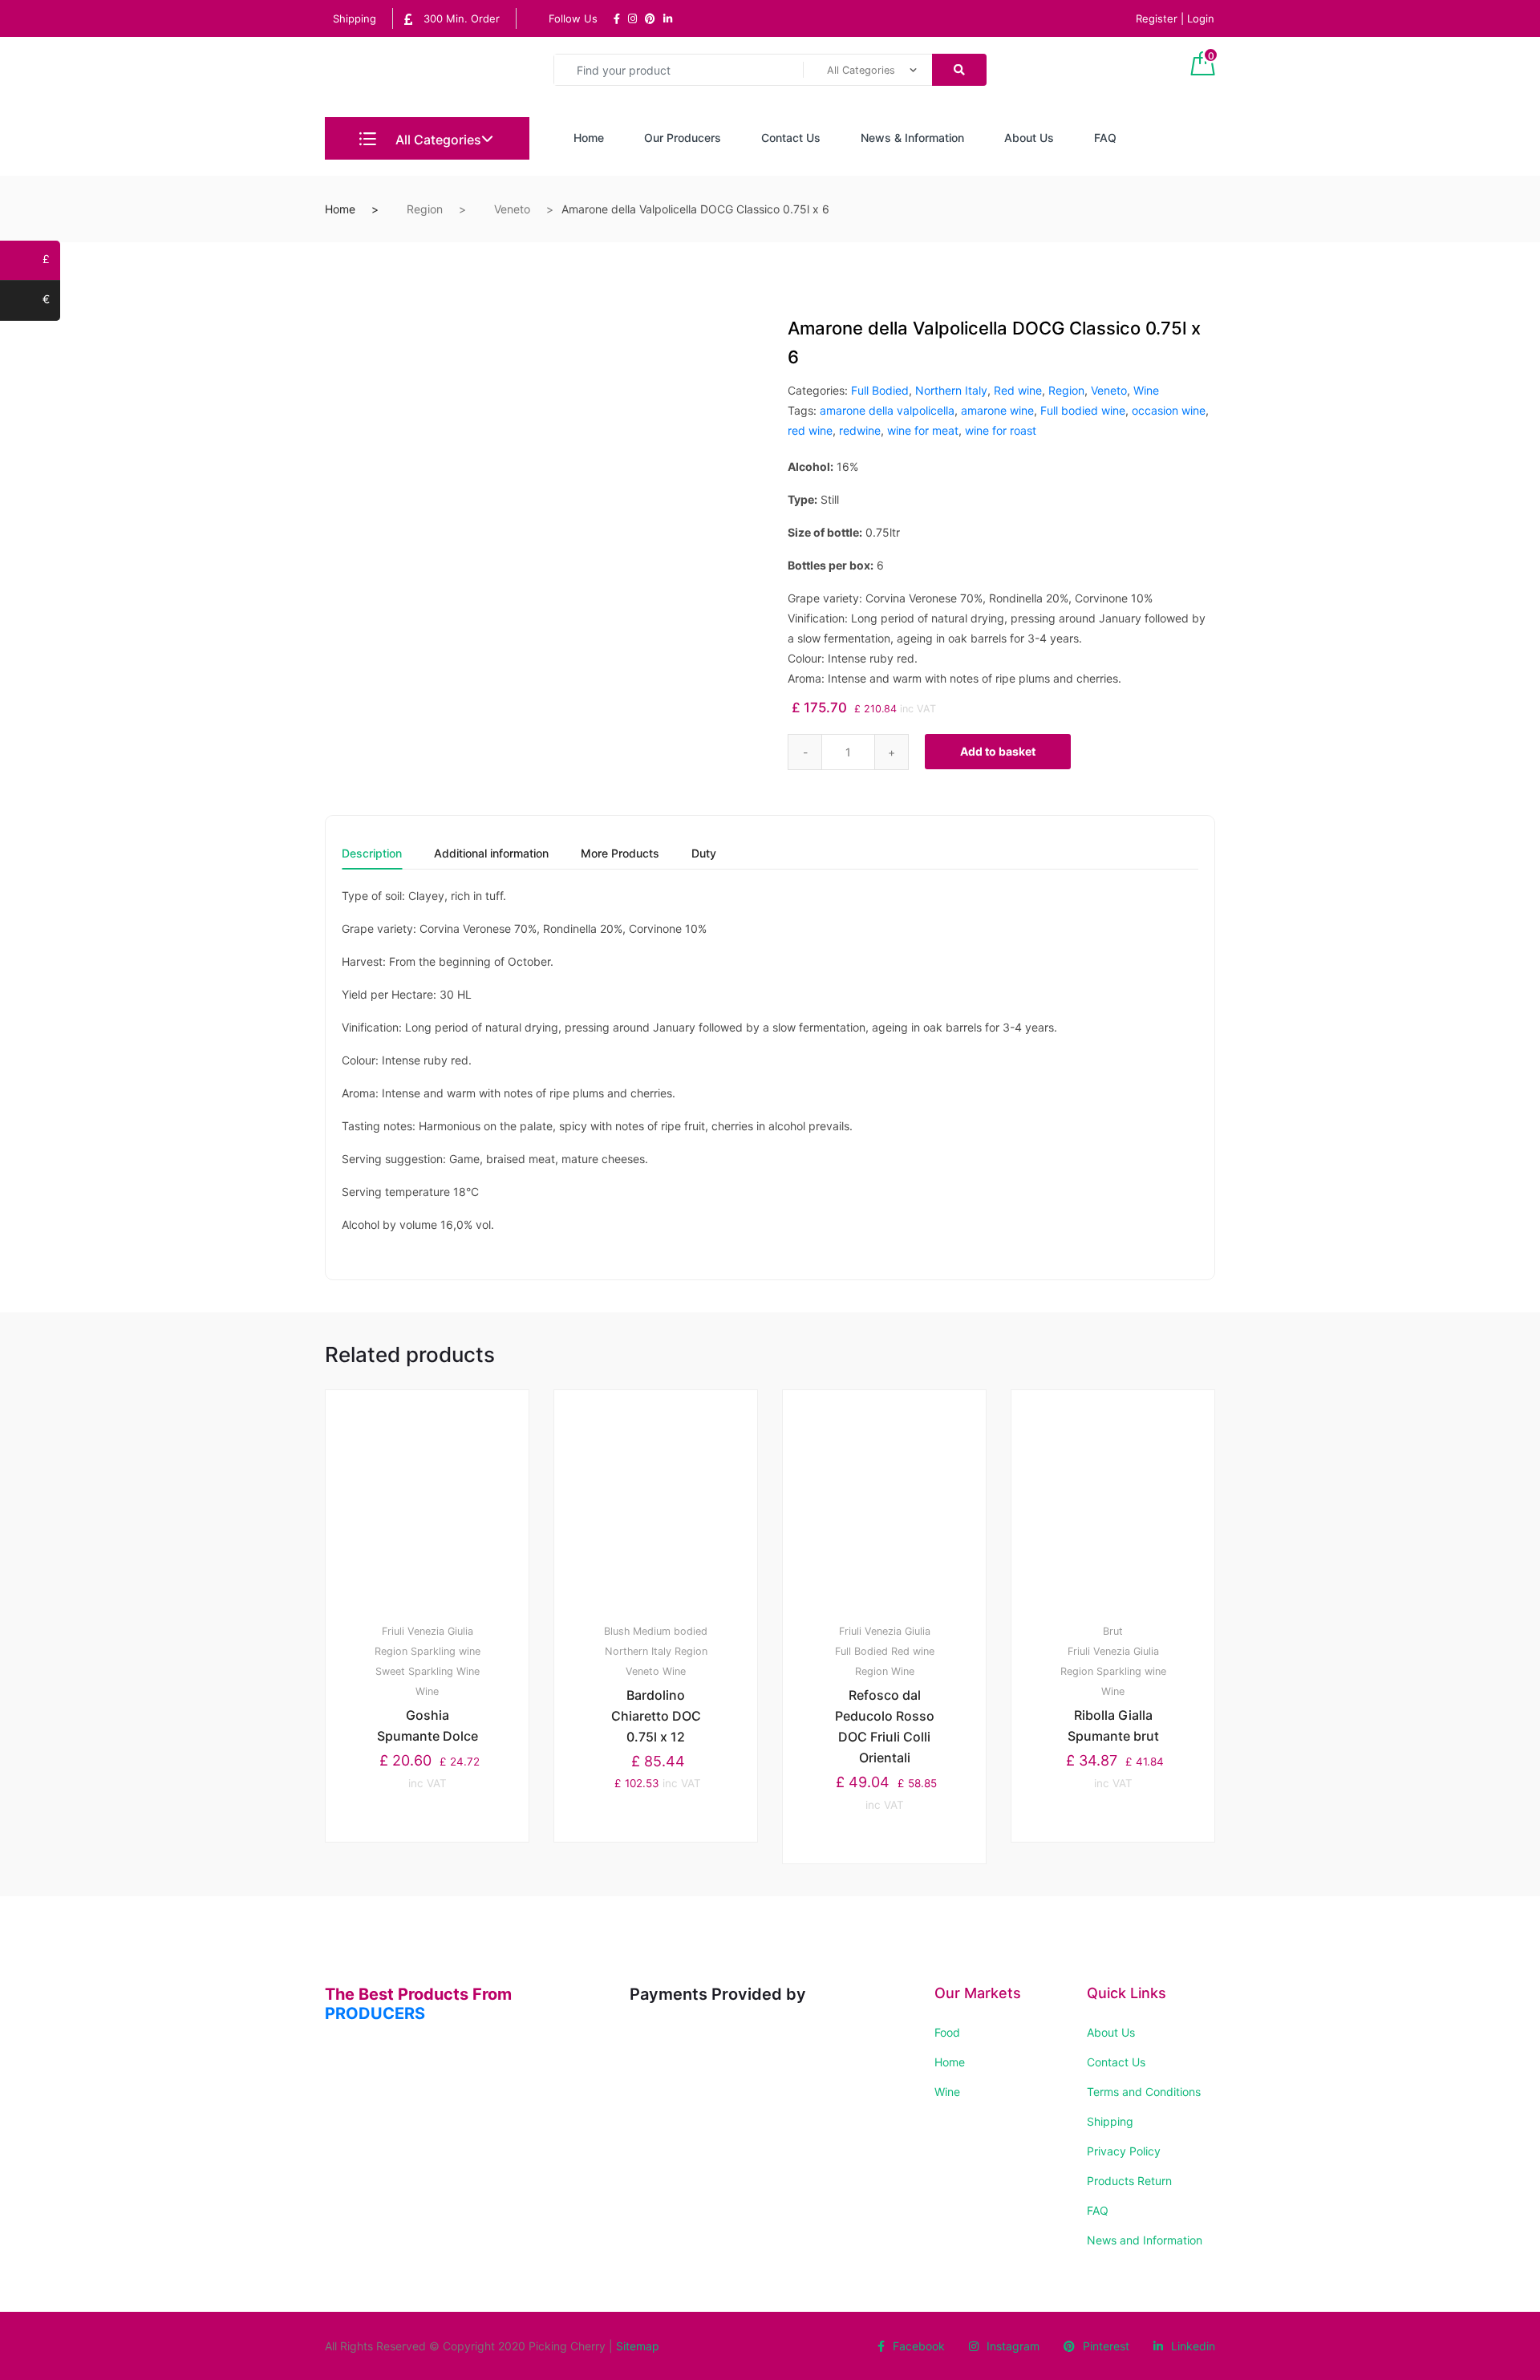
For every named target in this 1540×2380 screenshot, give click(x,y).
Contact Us (791, 138)
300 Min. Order (460, 18)
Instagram (1013, 2346)
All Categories (437, 140)
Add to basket (998, 751)
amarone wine (997, 410)
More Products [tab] (620, 854)
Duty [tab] (704, 854)
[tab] (372, 859)
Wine (1146, 390)
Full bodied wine (1083, 410)
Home (589, 138)
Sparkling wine (446, 1651)
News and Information (1145, 2240)
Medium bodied (670, 1631)
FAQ (1105, 138)
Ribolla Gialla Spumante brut (1113, 1725)
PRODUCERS (375, 2013)
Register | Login (1175, 18)
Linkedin (1193, 2346)
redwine (860, 430)
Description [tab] (372, 854)
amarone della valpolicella (887, 410)
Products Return (1129, 2181)
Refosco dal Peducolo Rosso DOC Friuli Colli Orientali (885, 1726)
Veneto (512, 209)
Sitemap (638, 2346)
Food (947, 2032)
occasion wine (1169, 410)
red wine (810, 430)
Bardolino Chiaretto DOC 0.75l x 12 (656, 1716)
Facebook (919, 2346)
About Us (1029, 138)
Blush (617, 1631)
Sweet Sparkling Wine (428, 1671)
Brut (1113, 1631)
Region (425, 209)
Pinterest (1106, 2346)
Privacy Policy (1124, 2151)
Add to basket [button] (437, 1897)
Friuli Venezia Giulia (428, 1631)
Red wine (1018, 390)
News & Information (912, 138)
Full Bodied (880, 390)
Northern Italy (951, 390)
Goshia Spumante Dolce (428, 1725)
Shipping (355, 18)
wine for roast (1001, 430)
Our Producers (683, 138)
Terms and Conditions (1144, 2092)
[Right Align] (959, 70)
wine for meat (923, 430)
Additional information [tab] (491, 854)
